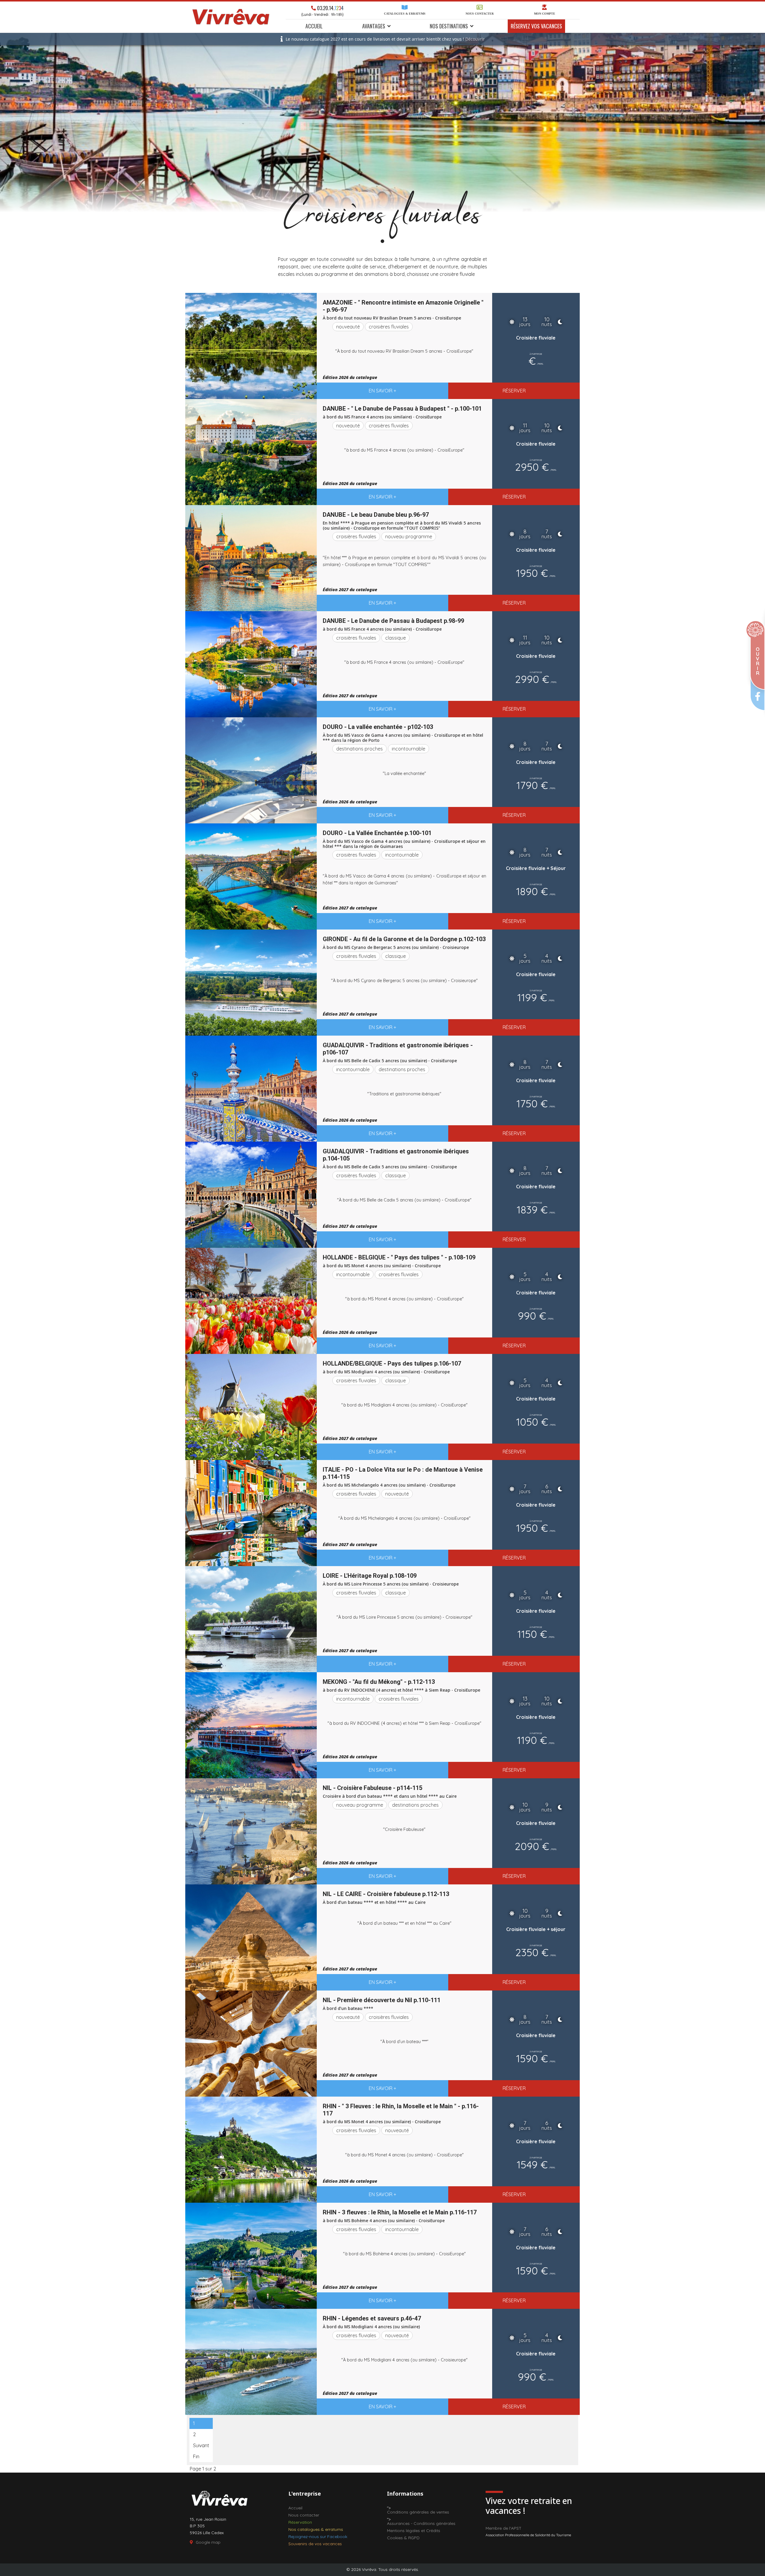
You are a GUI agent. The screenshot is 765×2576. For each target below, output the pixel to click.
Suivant (201, 2445)
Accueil (314, 26)
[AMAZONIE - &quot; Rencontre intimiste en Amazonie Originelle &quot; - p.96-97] (251, 346)
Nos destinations (449, 26)
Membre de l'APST (504, 2528)
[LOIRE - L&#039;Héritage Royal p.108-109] (251, 1619)
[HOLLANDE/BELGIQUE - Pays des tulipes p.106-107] (251, 1407)
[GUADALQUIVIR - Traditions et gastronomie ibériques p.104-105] (251, 1195)
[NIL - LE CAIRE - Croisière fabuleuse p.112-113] (251, 1937)
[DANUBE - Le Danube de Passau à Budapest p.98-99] (251, 664)
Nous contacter (480, 14)
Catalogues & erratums (405, 14)
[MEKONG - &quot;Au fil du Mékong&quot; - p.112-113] (251, 1725)
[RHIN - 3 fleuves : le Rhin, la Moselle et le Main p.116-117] (251, 2256)
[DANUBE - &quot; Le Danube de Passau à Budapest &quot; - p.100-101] (251, 452)
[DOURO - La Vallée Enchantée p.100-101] (251, 876)
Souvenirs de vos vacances (315, 2544)
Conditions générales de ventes (418, 2512)
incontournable (408, 749)
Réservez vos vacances (536, 26)
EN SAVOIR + (382, 391)
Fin (196, 2456)
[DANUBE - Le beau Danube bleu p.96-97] (251, 558)
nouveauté (348, 327)
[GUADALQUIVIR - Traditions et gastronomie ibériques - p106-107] (251, 1089)
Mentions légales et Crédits (414, 2531)
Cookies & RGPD (403, 2538)
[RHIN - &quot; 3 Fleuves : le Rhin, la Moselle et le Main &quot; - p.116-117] (251, 2150)
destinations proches (359, 749)
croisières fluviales (389, 327)
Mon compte (545, 14)
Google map (208, 2542)
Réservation (300, 2522)
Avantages (374, 26)
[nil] (251, 1831)
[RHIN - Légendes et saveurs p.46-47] (251, 2362)
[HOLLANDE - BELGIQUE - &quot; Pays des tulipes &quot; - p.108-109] (251, 1301)
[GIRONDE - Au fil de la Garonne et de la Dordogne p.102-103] (251, 983)
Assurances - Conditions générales (421, 2523)
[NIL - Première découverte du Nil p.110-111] (251, 2044)
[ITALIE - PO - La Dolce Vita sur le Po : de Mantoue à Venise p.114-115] (251, 1513)
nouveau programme (409, 536)
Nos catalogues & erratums (316, 2529)
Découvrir (475, 39)
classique (395, 638)
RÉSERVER (514, 391)
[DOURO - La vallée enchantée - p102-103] (251, 770)
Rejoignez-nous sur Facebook (318, 2537)
